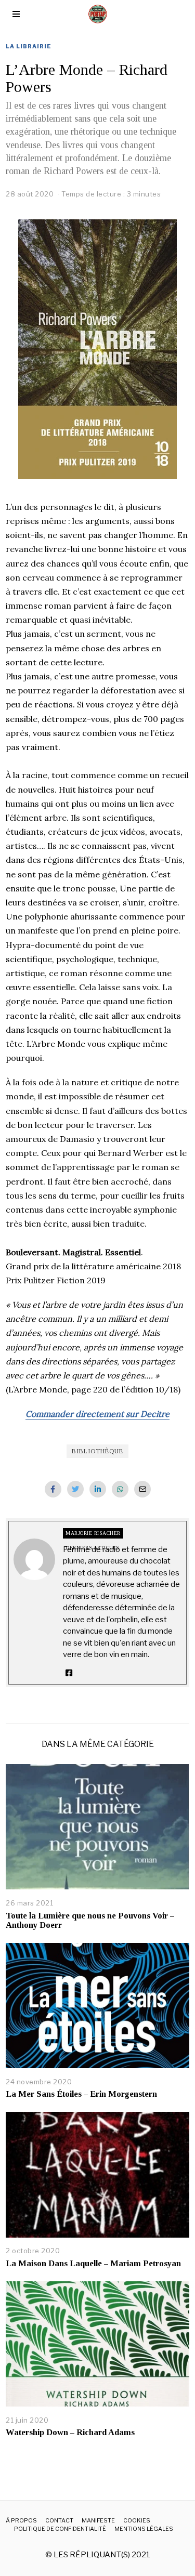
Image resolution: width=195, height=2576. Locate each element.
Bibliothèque (97, 1451)
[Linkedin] (98, 1489)
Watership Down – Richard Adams (70, 2432)
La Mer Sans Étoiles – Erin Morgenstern (81, 2094)
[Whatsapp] (120, 1489)
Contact (59, 2520)
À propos (21, 2520)
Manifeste (98, 2520)
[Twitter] (75, 1489)
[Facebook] (53, 1489)
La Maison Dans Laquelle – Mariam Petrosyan (93, 2263)
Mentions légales (144, 2529)
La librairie (29, 46)
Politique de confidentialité (60, 2529)
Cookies (137, 2520)
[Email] (142, 1489)
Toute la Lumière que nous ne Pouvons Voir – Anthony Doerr (90, 1920)
